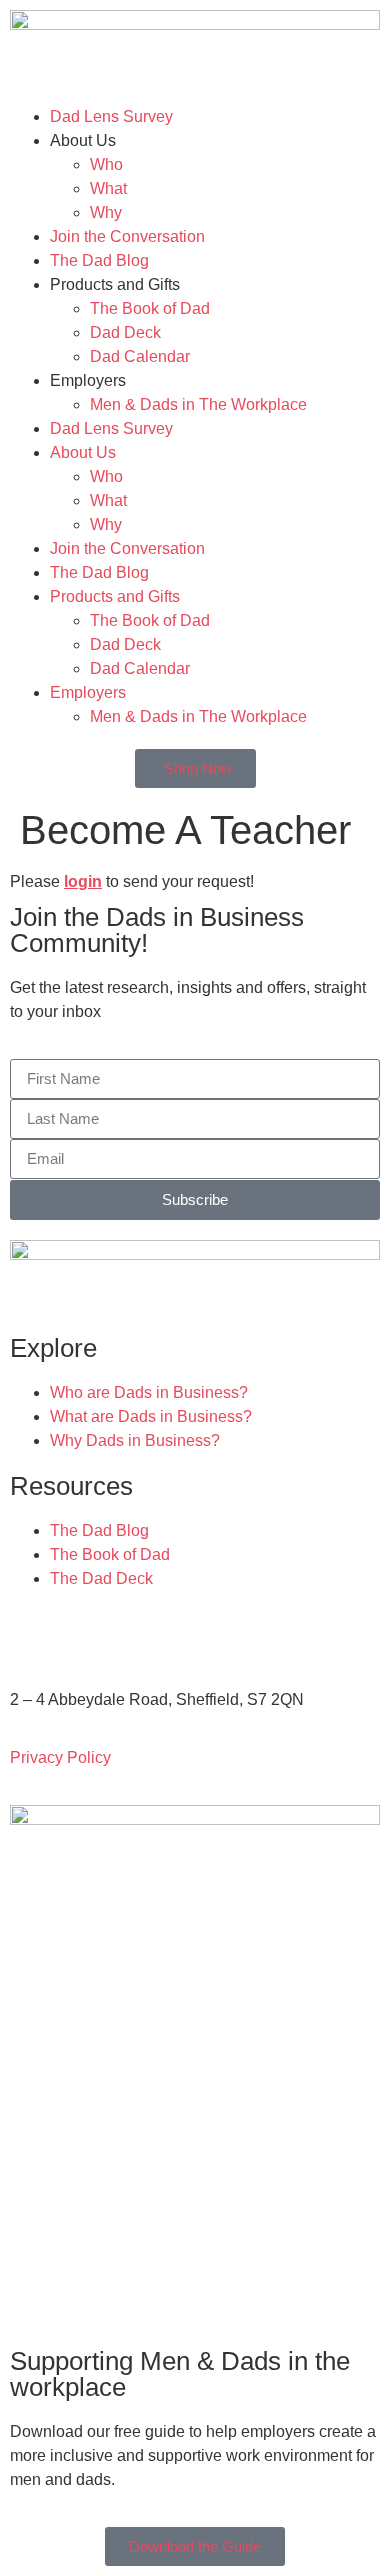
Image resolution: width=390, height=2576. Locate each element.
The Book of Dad (150, 308)
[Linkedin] (197, 1636)
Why (106, 212)
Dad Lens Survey (111, 116)
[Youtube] (143, 1636)
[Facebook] (89, 1636)
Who (106, 164)
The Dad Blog (99, 260)
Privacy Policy (60, 1757)
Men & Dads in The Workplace (198, 404)
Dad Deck (125, 332)
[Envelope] (35, 1636)
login (83, 881)
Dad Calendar (140, 356)
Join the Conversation (127, 236)
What (108, 188)
